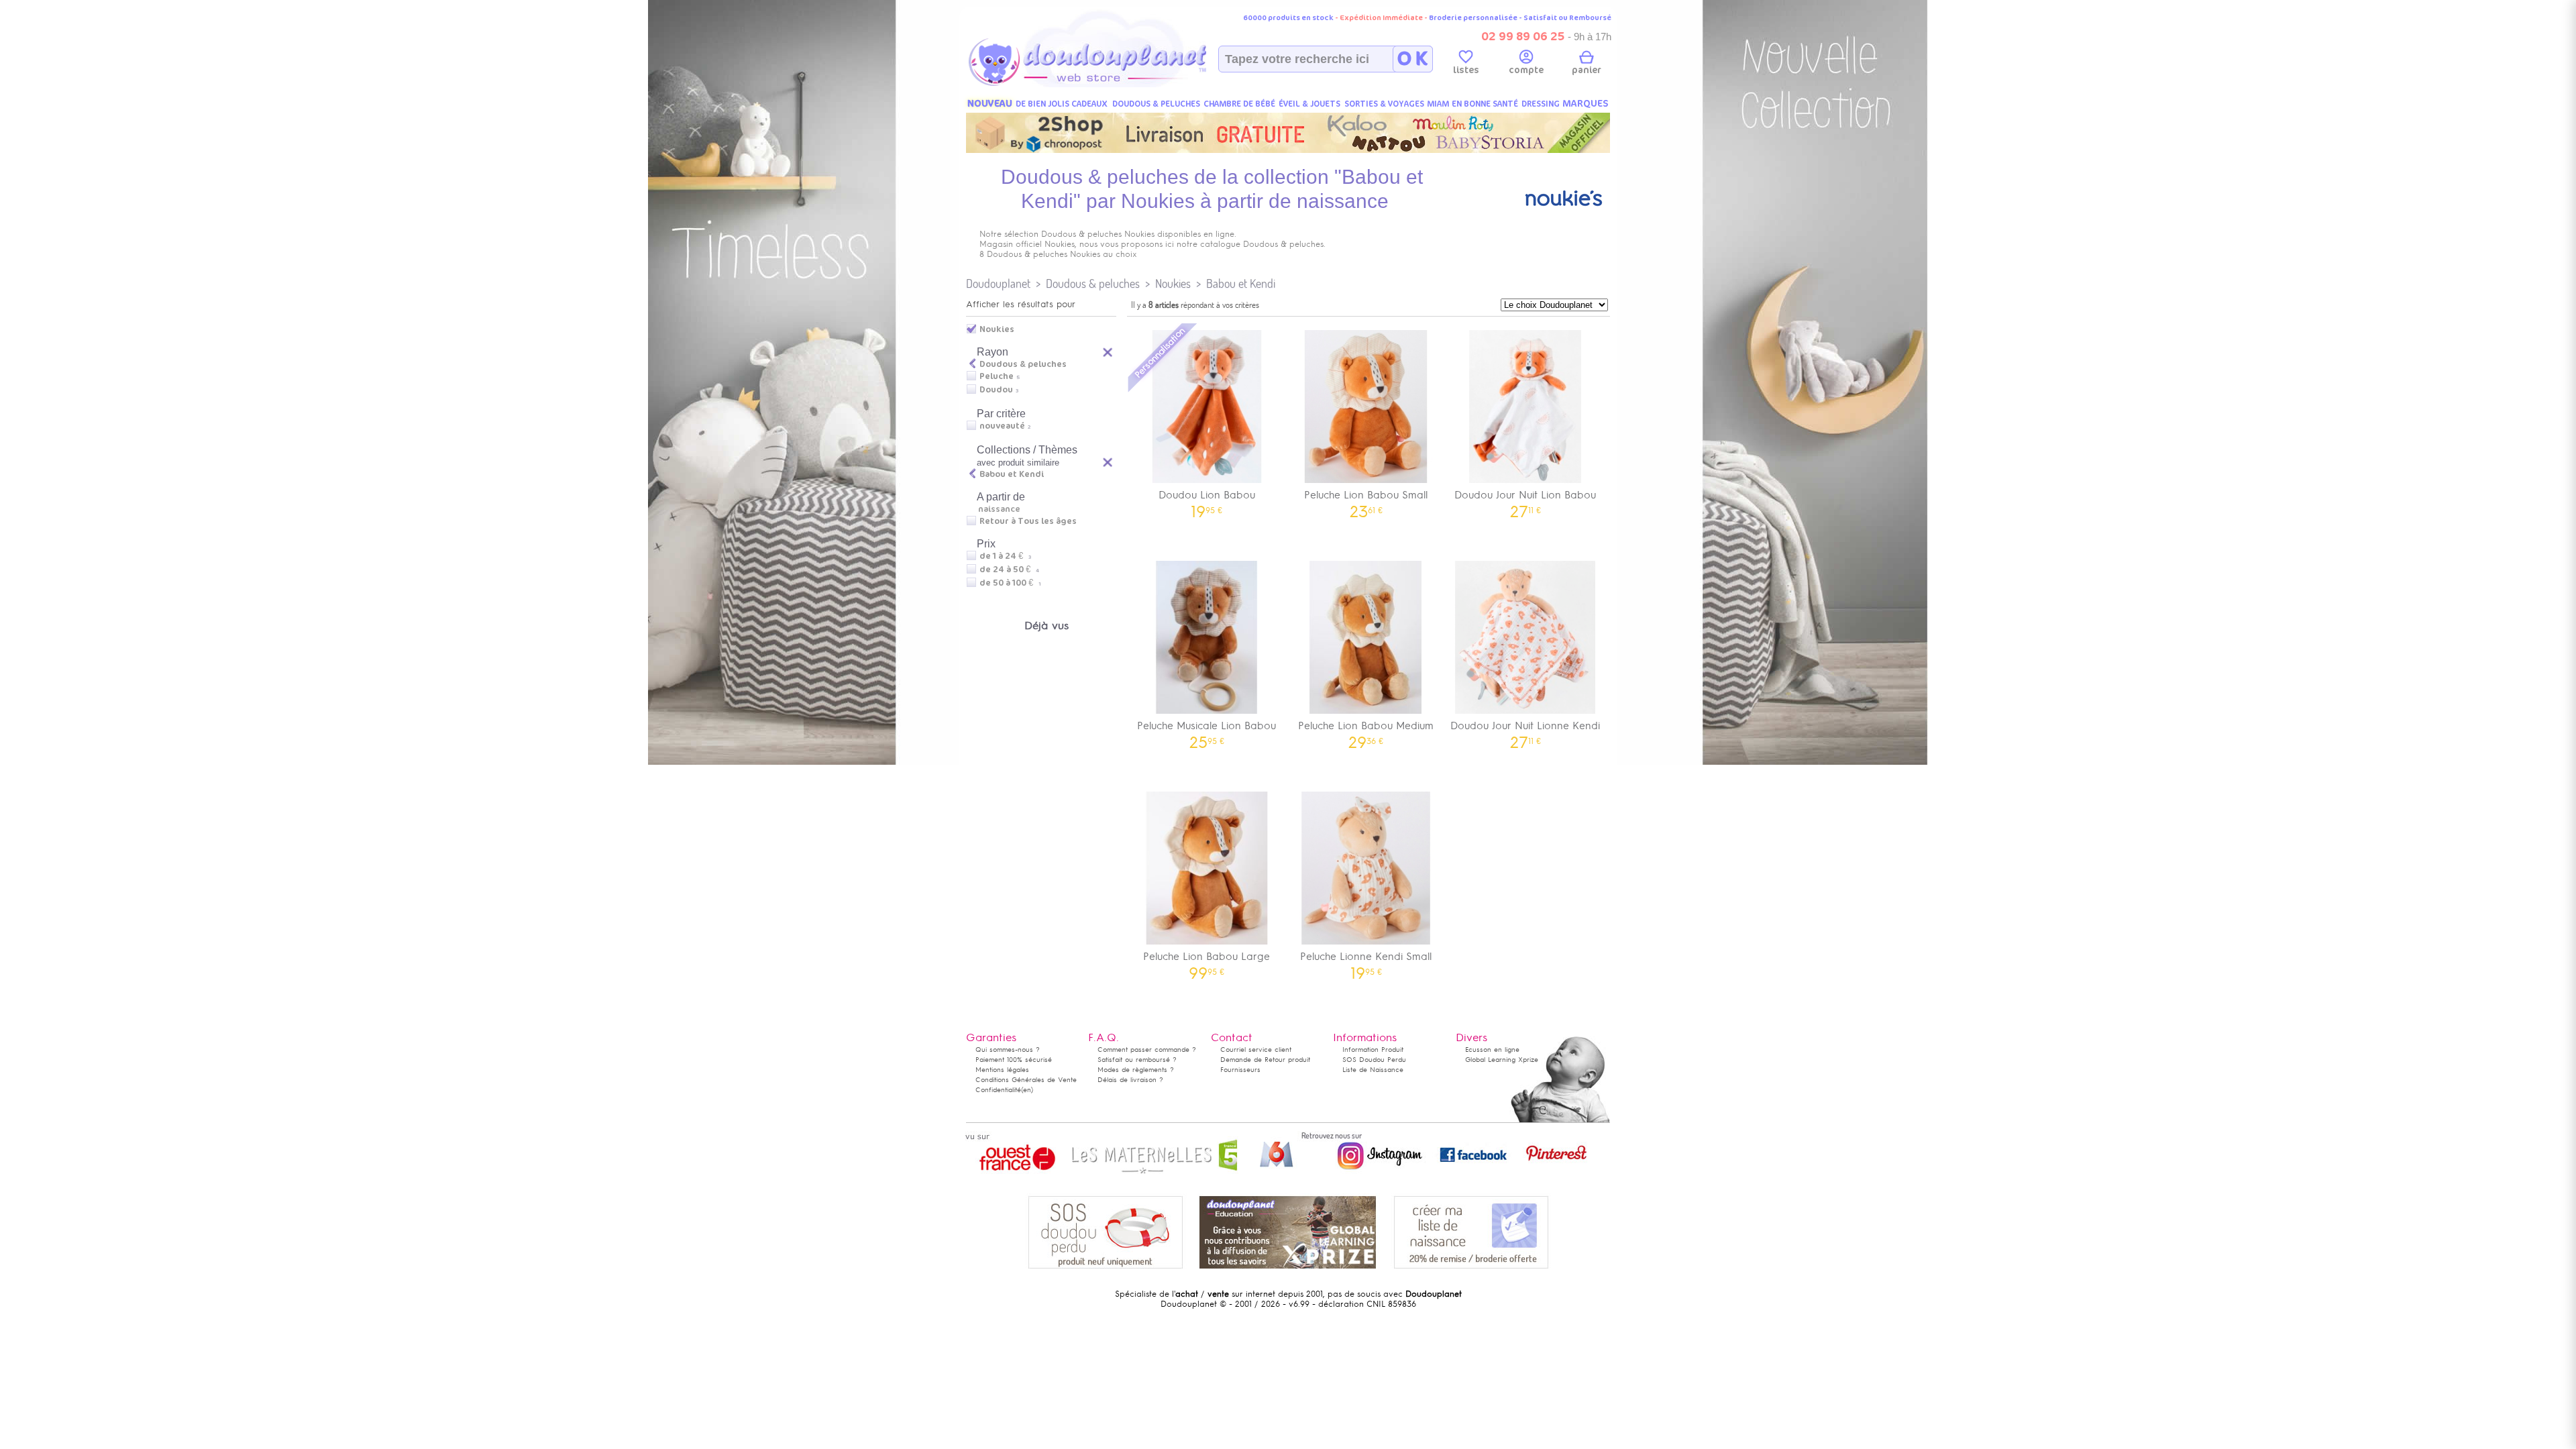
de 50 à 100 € (1010, 583)
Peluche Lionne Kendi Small (1366, 961)
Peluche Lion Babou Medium (1366, 730)
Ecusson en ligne (1492, 1050)
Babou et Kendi (1241, 283)
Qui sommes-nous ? (1008, 1050)
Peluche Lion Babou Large (1206, 961)
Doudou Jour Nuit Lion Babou (1525, 499)
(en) (1027, 1090)
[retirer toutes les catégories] (1108, 352)
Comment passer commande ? (1147, 1050)
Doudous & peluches (1093, 283)
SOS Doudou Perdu (1374, 1060)
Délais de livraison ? (1130, 1080)
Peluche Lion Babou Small (1366, 499)
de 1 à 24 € (1005, 556)
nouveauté (1002, 426)
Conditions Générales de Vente (1026, 1080)
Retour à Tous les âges (1028, 521)
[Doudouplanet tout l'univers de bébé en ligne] (1114, 85)
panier (1587, 70)
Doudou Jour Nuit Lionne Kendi (1525, 730)
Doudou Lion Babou (1207, 499)
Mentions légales (1002, 1070)
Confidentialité (998, 1090)
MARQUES (1586, 104)
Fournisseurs (1240, 1070)
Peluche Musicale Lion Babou (1206, 730)
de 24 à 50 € (1009, 570)
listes (1466, 70)
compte (1526, 70)
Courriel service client (1256, 1050)
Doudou (996, 390)
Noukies (1173, 283)
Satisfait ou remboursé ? (1137, 1060)
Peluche (997, 376)
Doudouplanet (998, 283)
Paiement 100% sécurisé (1014, 1060)
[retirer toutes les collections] (1108, 462)
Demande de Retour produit (1265, 1060)
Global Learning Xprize (1502, 1060)
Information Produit (1373, 1050)
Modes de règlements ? (1136, 1070)
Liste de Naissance (1373, 1070)
